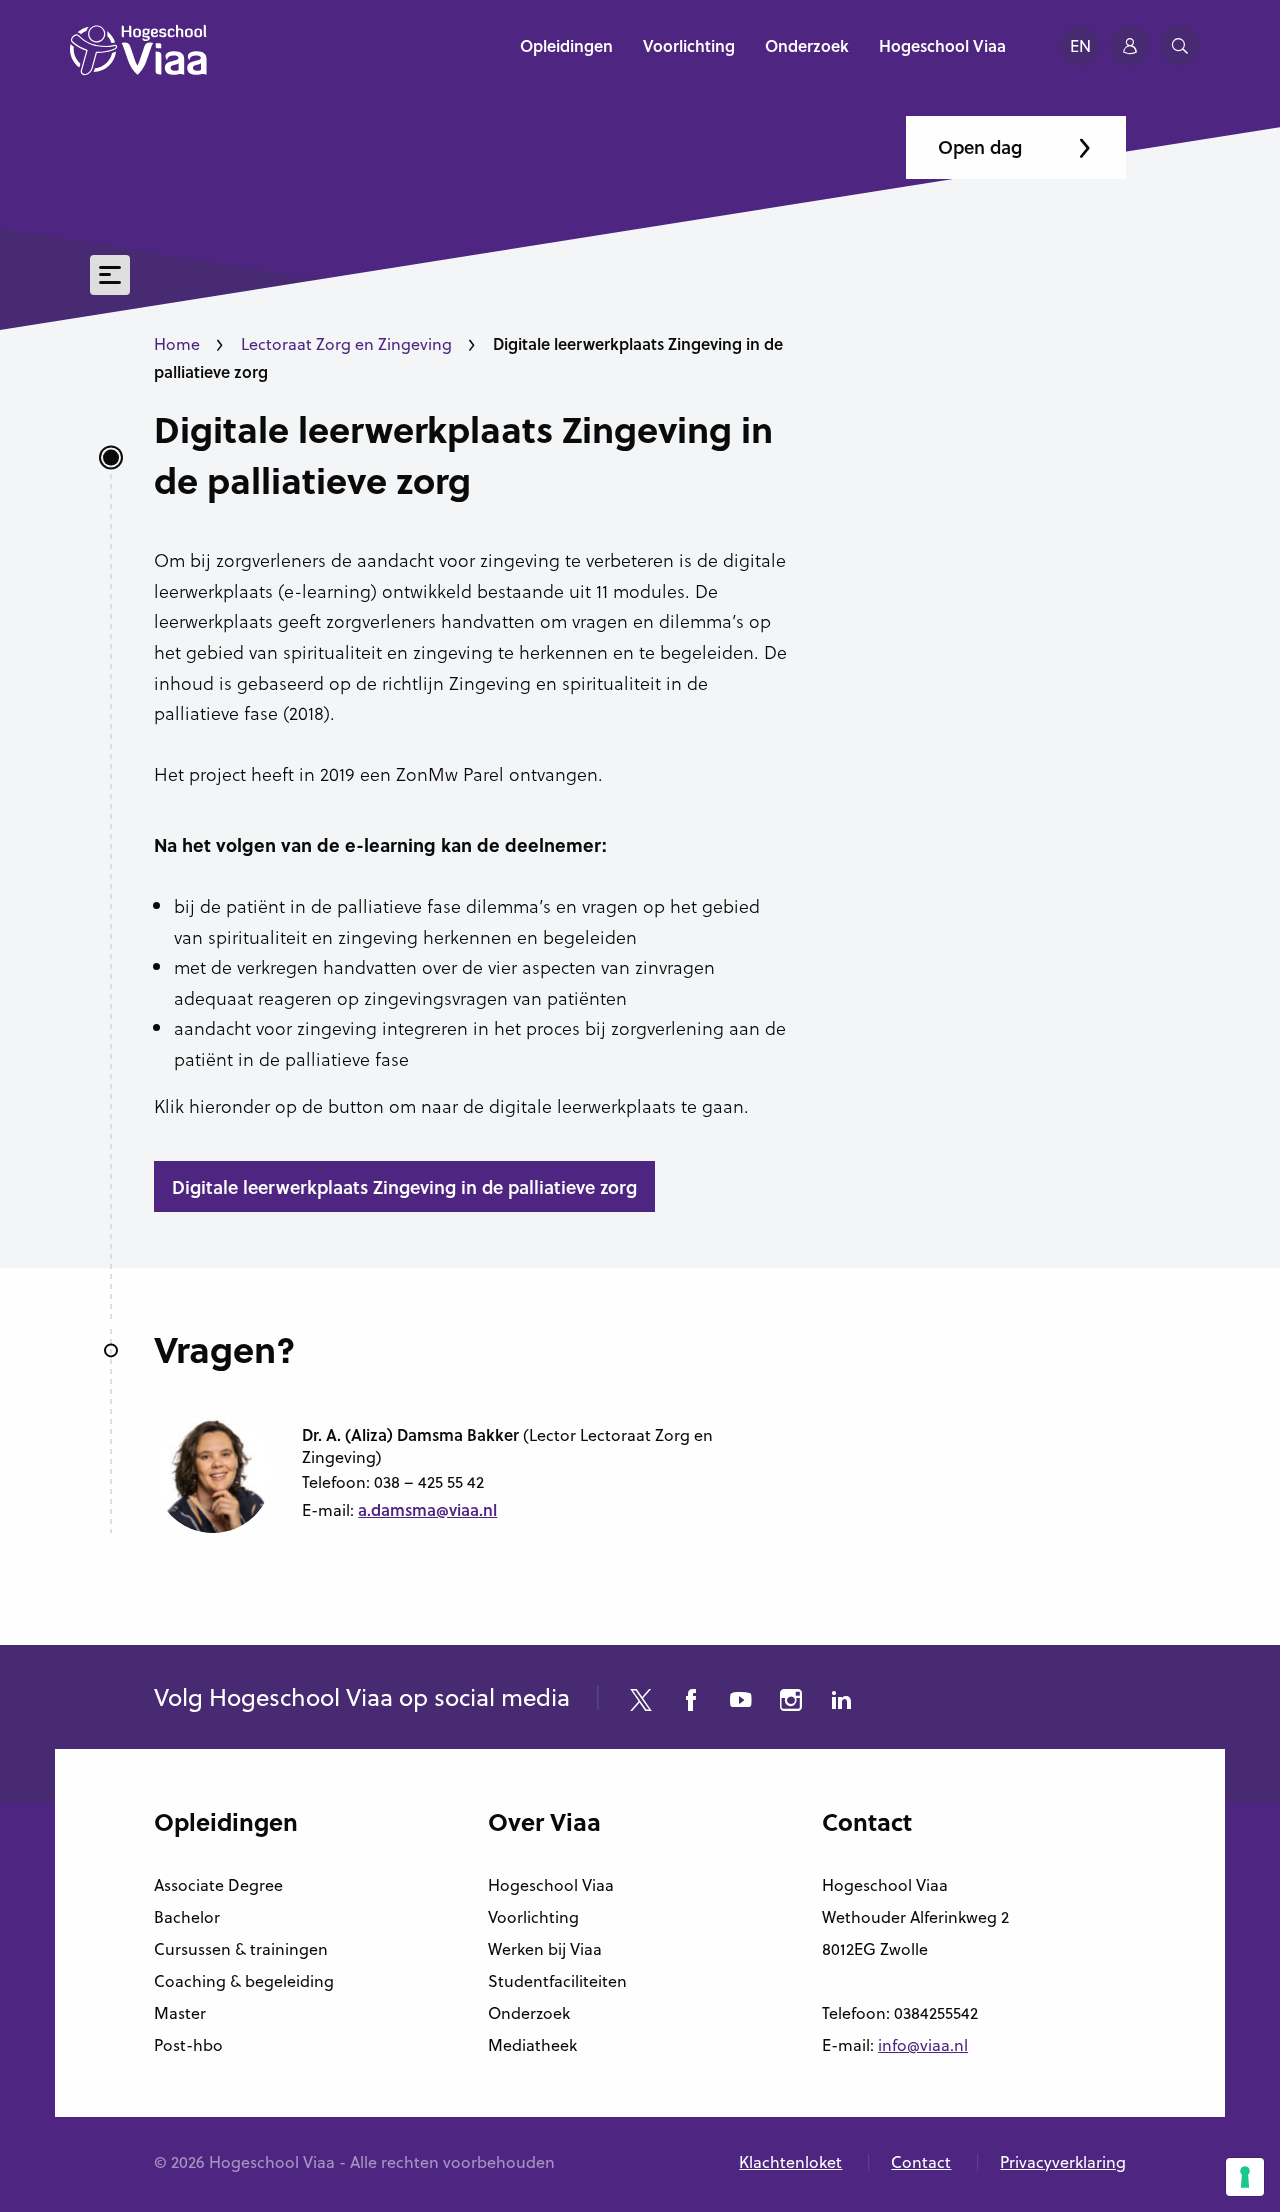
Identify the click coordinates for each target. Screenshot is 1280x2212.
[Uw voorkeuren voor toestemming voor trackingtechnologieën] (1245, 2177)
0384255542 (936, 2013)
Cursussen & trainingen (241, 1949)
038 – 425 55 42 (429, 1482)
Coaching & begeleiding (244, 1981)
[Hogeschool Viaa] (138, 60)
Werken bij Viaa (545, 1949)
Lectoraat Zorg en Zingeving (346, 344)
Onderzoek (529, 2013)
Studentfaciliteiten (557, 1981)
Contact (921, 2162)
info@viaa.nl (923, 2045)
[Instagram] (791, 1702)
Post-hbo (188, 2045)
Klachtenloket (790, 2162)
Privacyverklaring (1063, 2162)
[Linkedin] (841, 1702)
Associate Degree (218, 1885)
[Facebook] (691, 1702)
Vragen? (225, 1349)
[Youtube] (741, 1702)
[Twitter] (641, 1702)
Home (177, 344)
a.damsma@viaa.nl (427, 1509)
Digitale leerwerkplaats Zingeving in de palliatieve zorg (463, 454)
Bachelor (187, 1917)
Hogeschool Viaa (551, 1885)
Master (180, 2013)
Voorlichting (533, 1917)
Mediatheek (532, 2045)
